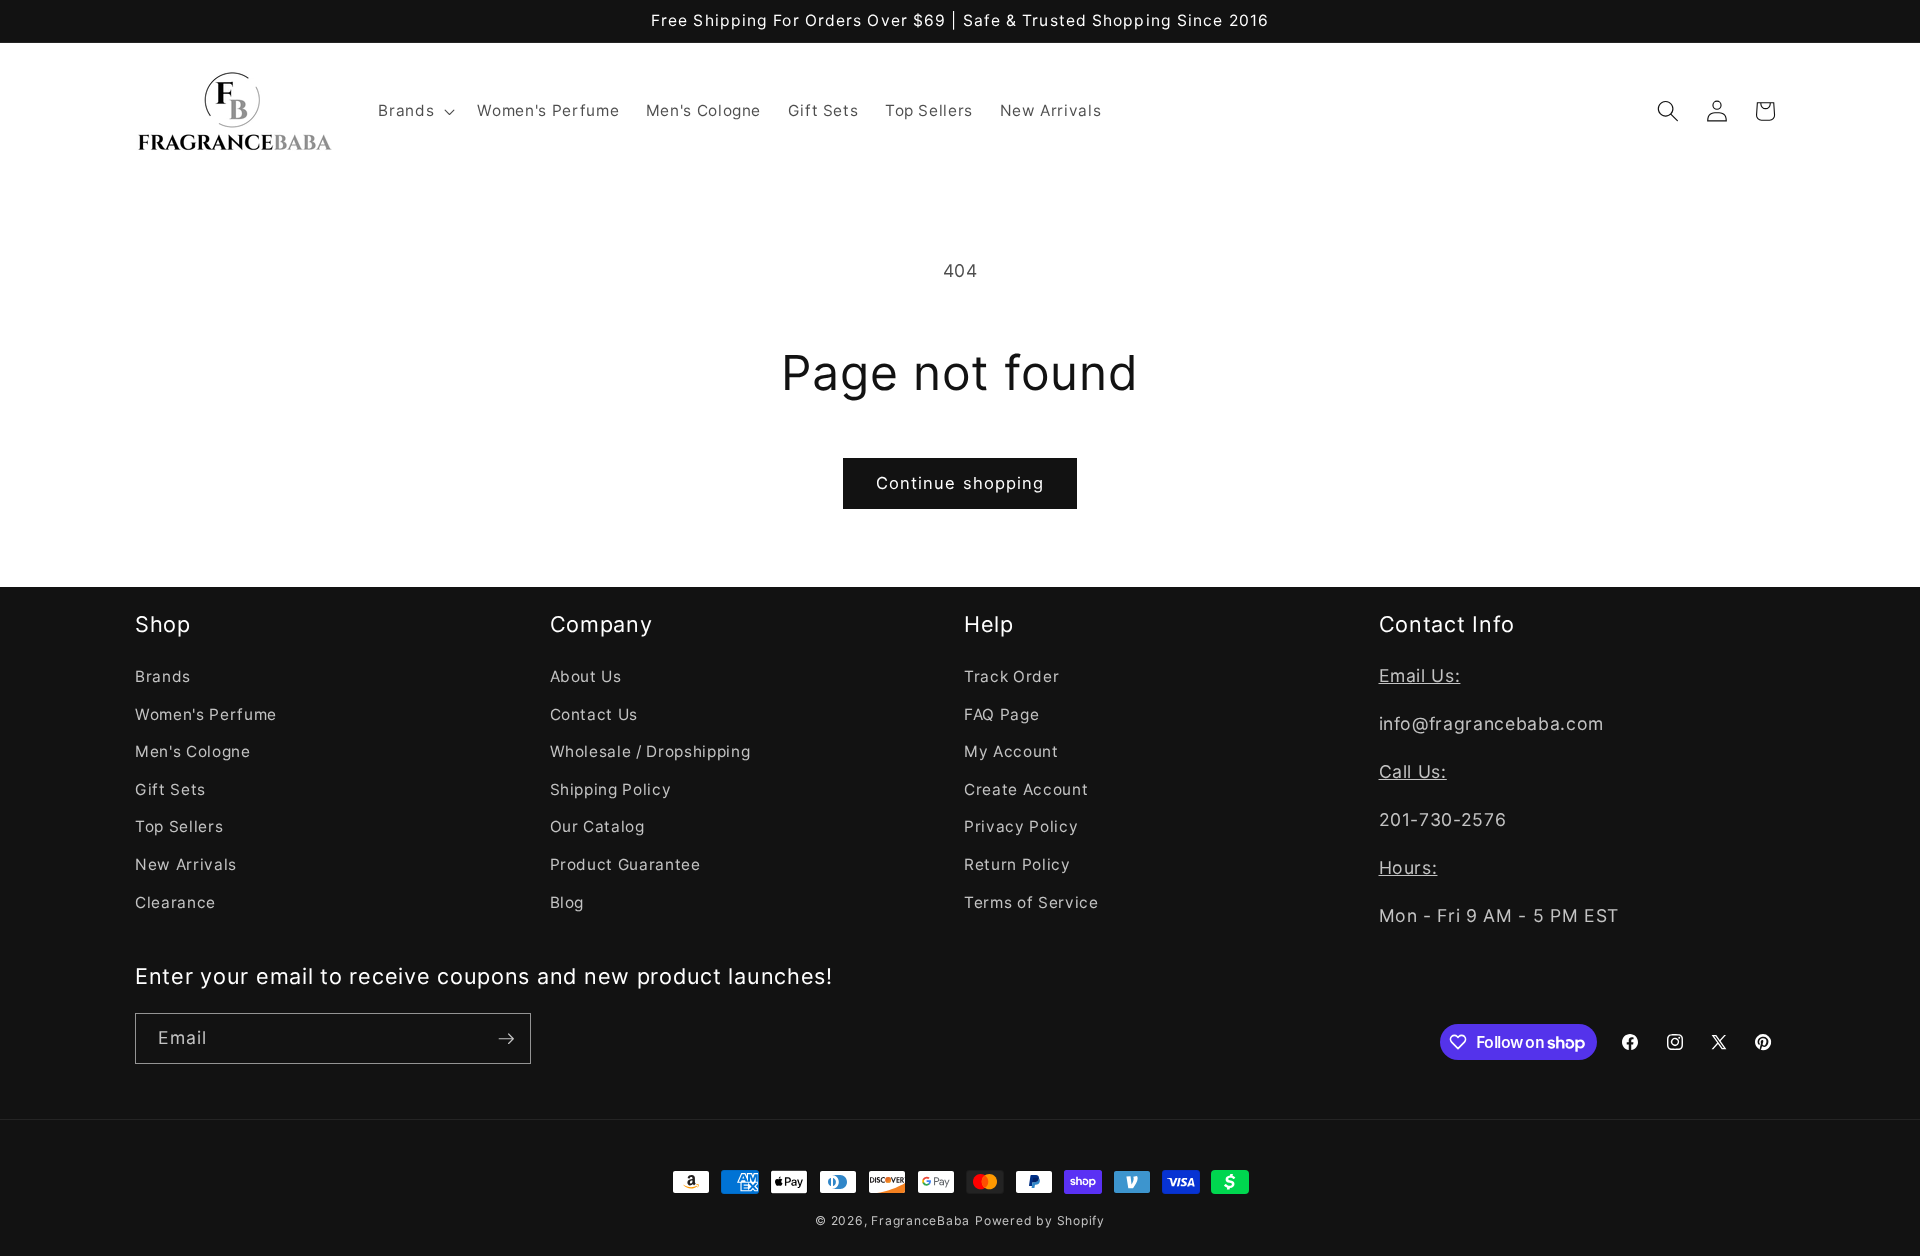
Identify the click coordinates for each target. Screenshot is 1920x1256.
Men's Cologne (193, 750)
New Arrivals (186, 863)
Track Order (1011, 675)
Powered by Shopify (1040, 1220)
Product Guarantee (625, 863)
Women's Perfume (206, 713)
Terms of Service (1031, 901)
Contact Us (594, 713)
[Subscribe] (506, 1039)
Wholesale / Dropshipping (650, 750)
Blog (567, 901)
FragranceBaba (920, 1220)
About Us (586, 675)
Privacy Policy (1021, 826)
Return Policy (1017, 863)
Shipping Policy (611, 788)
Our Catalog (597, 826)
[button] (414, 111)
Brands (163, 675)
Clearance (175, 901)
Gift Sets (170, 788)
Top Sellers (179, 826)
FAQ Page (1001, 713)
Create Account (1026, 788)
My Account (1011, 750)
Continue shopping (960, 483)
